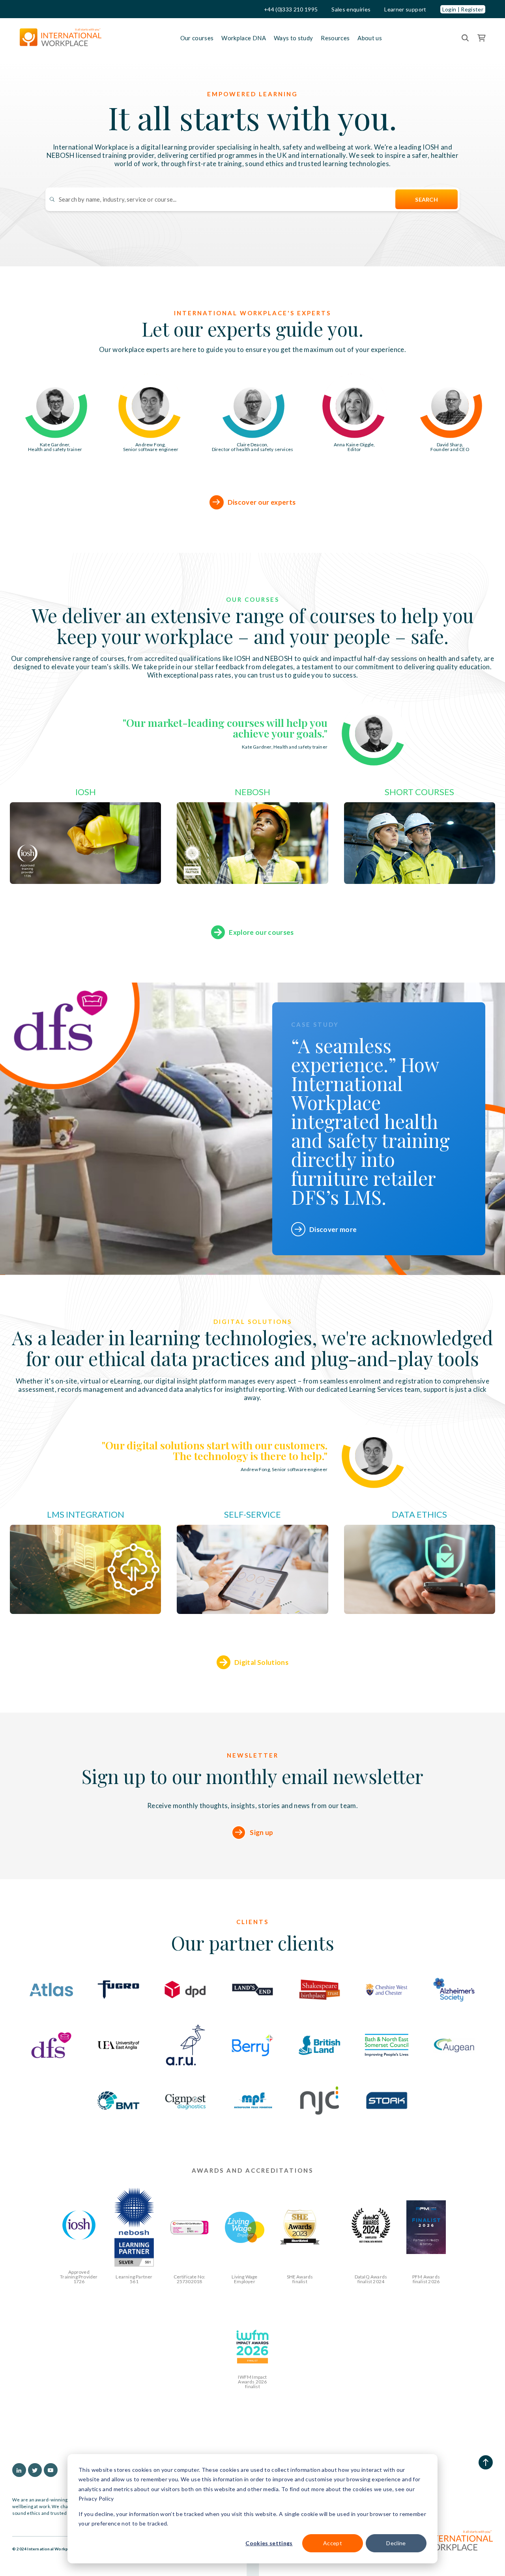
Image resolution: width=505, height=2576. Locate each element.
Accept (333, 2543)
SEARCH (426, 199)
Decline (396, 2543)
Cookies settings (269, 2543)
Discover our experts (262, 502)
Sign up (261, 1832)
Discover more (333, 1229)
